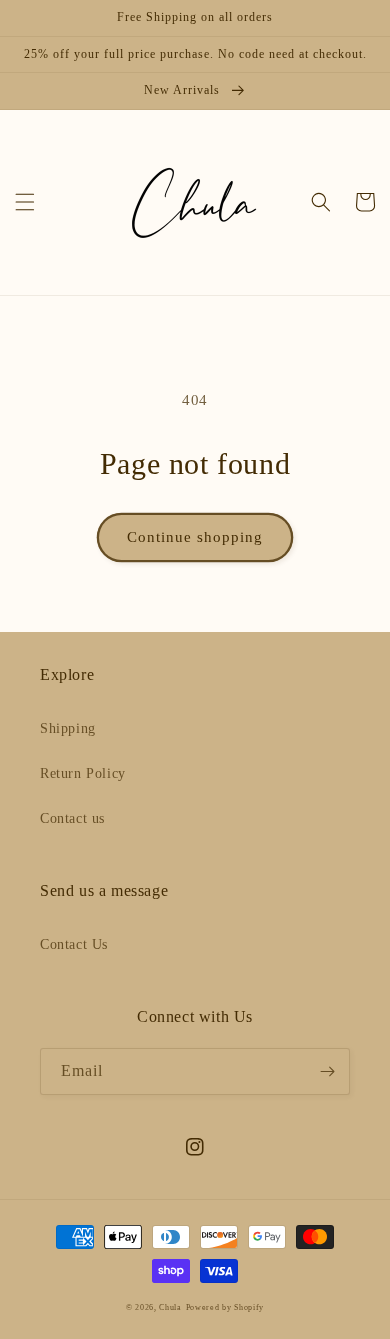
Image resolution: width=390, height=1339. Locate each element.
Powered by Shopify (225, 1307)
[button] (25, 202)
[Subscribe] (327, 1071)
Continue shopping (195, 537)
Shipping (68, 728)
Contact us (72, 818)
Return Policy (83, 773)
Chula (170, 1307)
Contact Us (74, 944)
